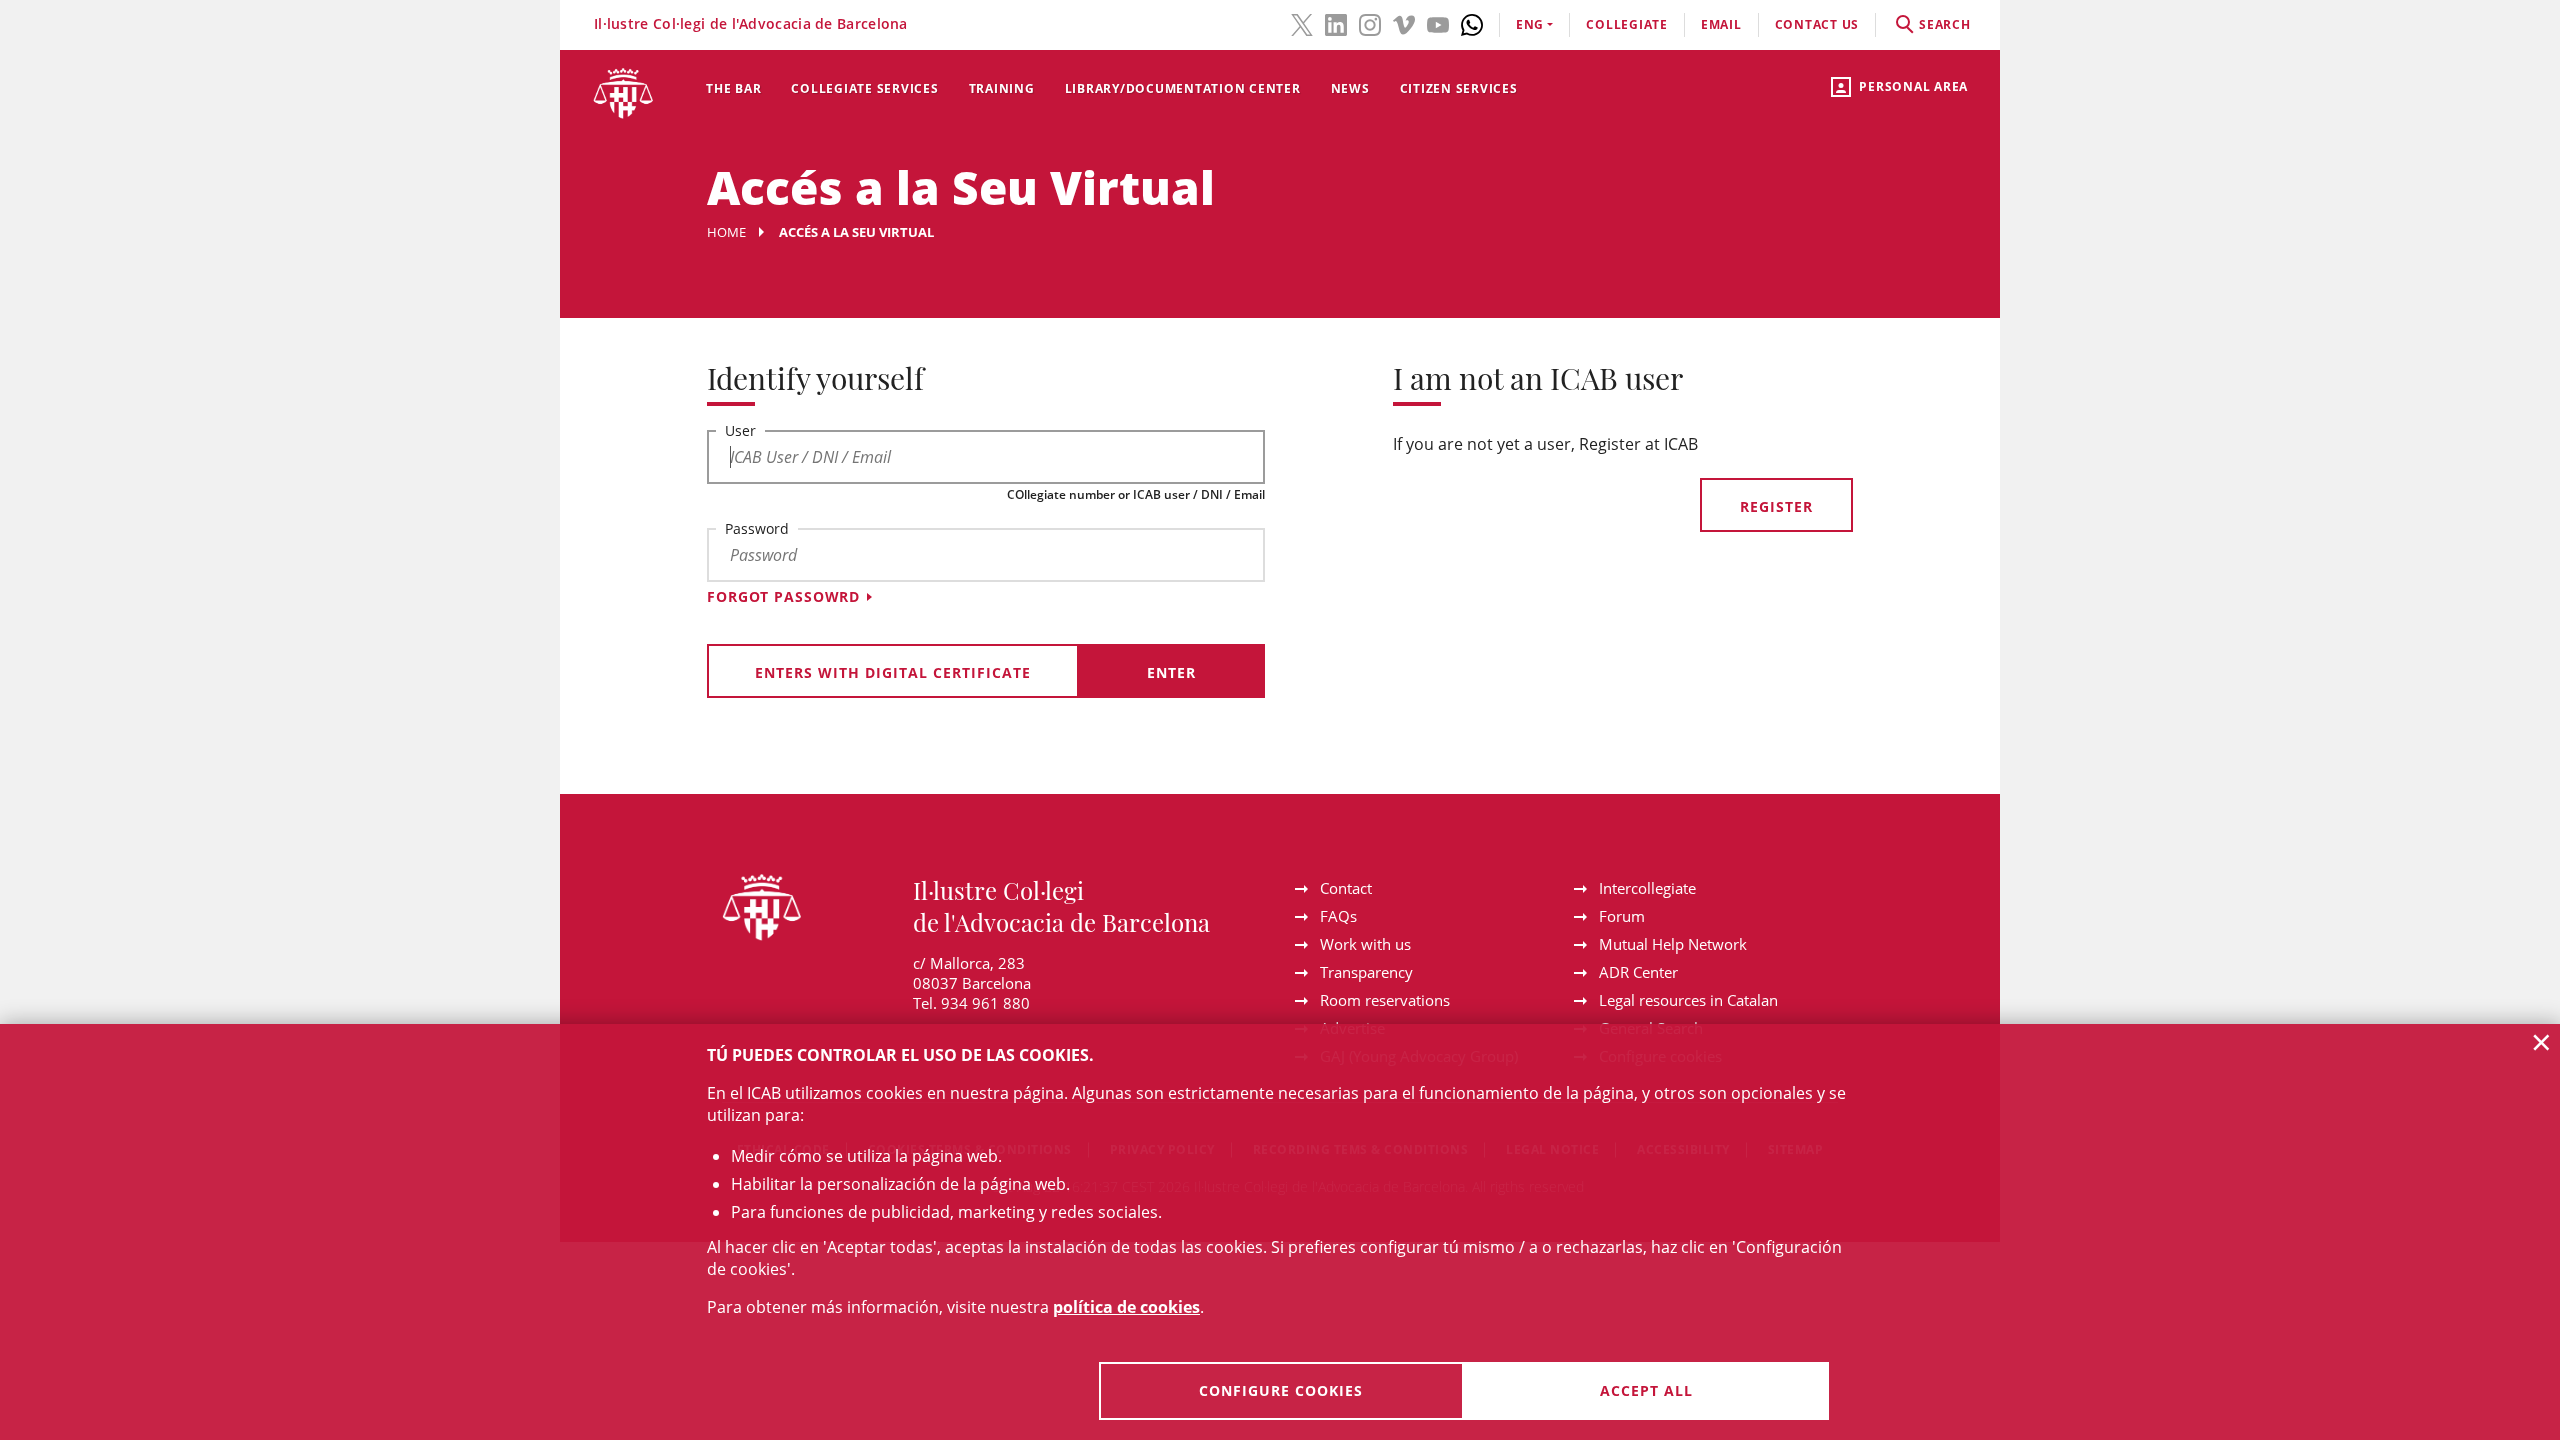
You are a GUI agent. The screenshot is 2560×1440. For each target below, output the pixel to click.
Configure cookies (1281, 1390)
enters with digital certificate (893, 672)
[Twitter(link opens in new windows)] (1302, 23)
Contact (1346, 888)
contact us (1817, 24)
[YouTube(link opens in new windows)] (1438, 23)
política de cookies (1126, 1307)
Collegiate (1627, 24)
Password (757, 528)
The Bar (733, 88)
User (740, 430)
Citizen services (1459, 88)
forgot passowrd (783, 596)
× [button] (2541, 1042)
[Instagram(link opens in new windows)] (1370, 23)
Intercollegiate (1647, 888)
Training (1002, 88)
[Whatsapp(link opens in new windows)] (1472, 23)
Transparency (1366, 972)
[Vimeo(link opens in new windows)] (1404, 23)
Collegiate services (864, 88)
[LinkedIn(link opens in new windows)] (1336, 23)
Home (726, 232)
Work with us (1365, 944)
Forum (1622, 916)
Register (1776, 506)
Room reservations (1385, 1000)
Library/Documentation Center (1183, 88)
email (1721, 24)
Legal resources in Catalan (1688, 1000)
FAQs (1338, 916)
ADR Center (1638, 972)
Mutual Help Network (1673, 944)
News (1350, 88)
